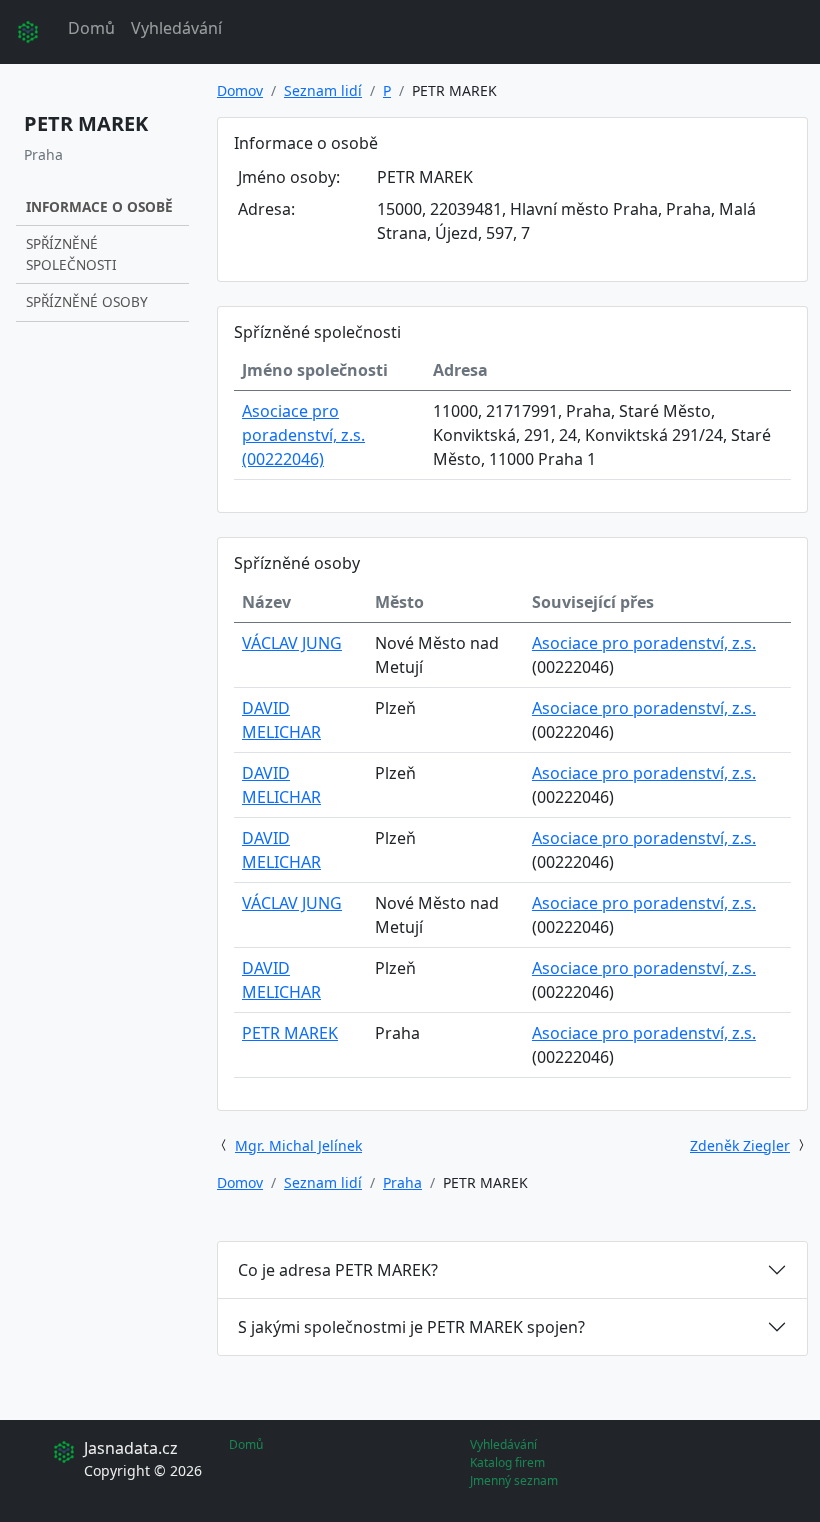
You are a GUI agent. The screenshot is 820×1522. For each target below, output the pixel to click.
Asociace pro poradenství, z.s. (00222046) (303, 435)
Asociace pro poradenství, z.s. (644, 643)
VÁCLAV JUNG (292, 643)
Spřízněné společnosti (71, 253)
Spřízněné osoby (87, 301)
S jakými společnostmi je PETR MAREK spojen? (411, 1327)
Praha (402, 1182)
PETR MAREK (290, 1033)
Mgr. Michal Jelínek (298, 1145)
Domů (91, 28)
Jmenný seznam (514, 1480)
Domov (240, 90)
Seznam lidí (323, 90)
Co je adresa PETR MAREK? (338, 1270)
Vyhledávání (176, 28)
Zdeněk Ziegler (740, 1145)
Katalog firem (507, 1462)
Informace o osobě (99, 206)
